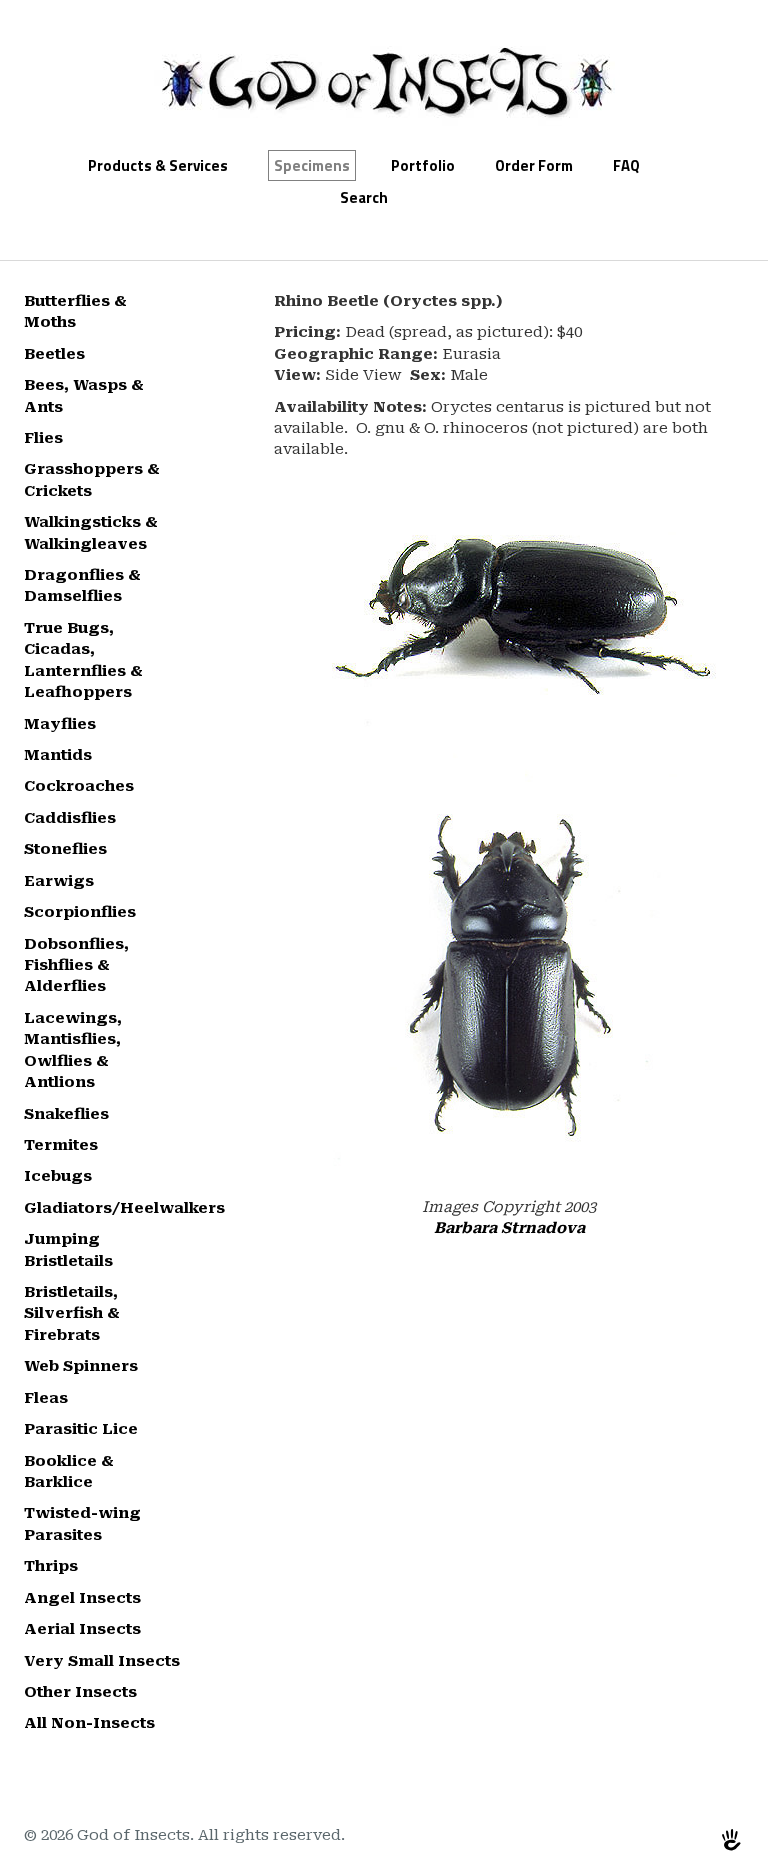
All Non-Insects (89, 1723)
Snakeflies (66, 1114)
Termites (61, 1145)
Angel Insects (82, 1598)
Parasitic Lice (81, 1429)
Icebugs (58, 1176)
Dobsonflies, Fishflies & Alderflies (76, 965)
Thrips (51, 1566)
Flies (43, 438)
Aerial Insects (82, 1629)
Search (364, 197)
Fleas (46, 1398)
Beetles (54, 354)
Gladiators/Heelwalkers (124, 1208)
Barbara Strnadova (509, 1228)
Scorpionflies (80, 912)
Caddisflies (70, 818)
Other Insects (80, 1692)
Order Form (534, 165)
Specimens (312, 165)
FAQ (626, 165)
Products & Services (158, 165)
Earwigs (59, 881)
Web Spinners (81, 1366)
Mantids (58, 755)
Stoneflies (65, 849)
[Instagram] (687, 1839)
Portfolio (423, 165)
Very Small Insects (102, 1661)
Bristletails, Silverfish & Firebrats (72, 1313)
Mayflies (60, 724)
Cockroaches (79, 786)
